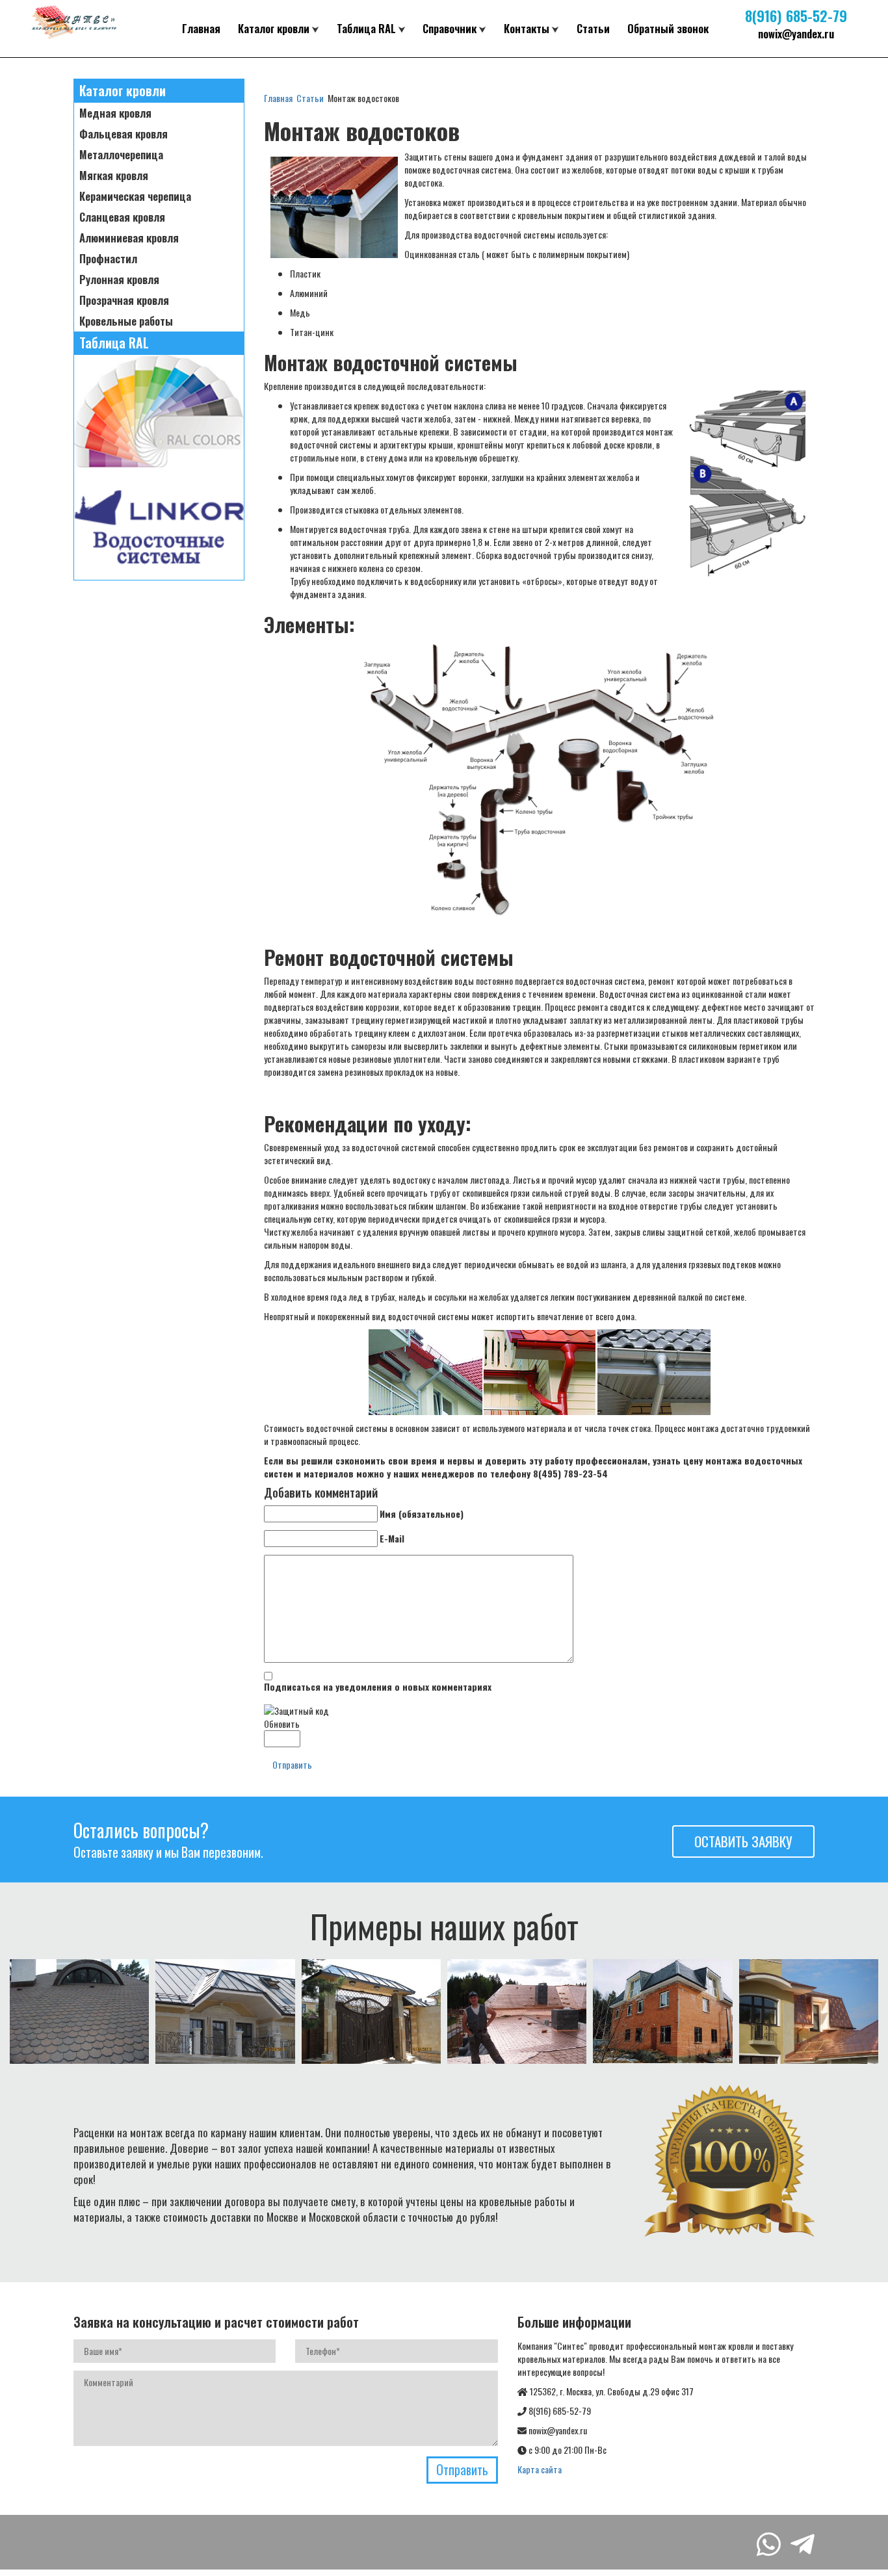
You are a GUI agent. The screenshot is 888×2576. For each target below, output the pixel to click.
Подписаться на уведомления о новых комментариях (378, 1687)
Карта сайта (540, 2469)
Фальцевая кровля (124, 134)
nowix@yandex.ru (796, 33)
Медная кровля (115, 113)
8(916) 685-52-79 (796, 15)
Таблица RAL (366, 28)
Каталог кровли (274, 28)
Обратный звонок (668, 28)
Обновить (282, 1724)
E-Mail (392, 1539)
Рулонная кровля (119, 280)
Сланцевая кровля (122, 217)
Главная (201, 28)
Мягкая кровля (114, 176)
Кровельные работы (126, 321)
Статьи (593, 28)
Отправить (292, 1764)
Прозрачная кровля (124, 300)
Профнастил (108, 259)
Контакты (527, 28)
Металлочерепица (121, 155)
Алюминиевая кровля (129, 238)
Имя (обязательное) (422, 1514)
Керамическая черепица (135, 196)
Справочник (450, 28)
